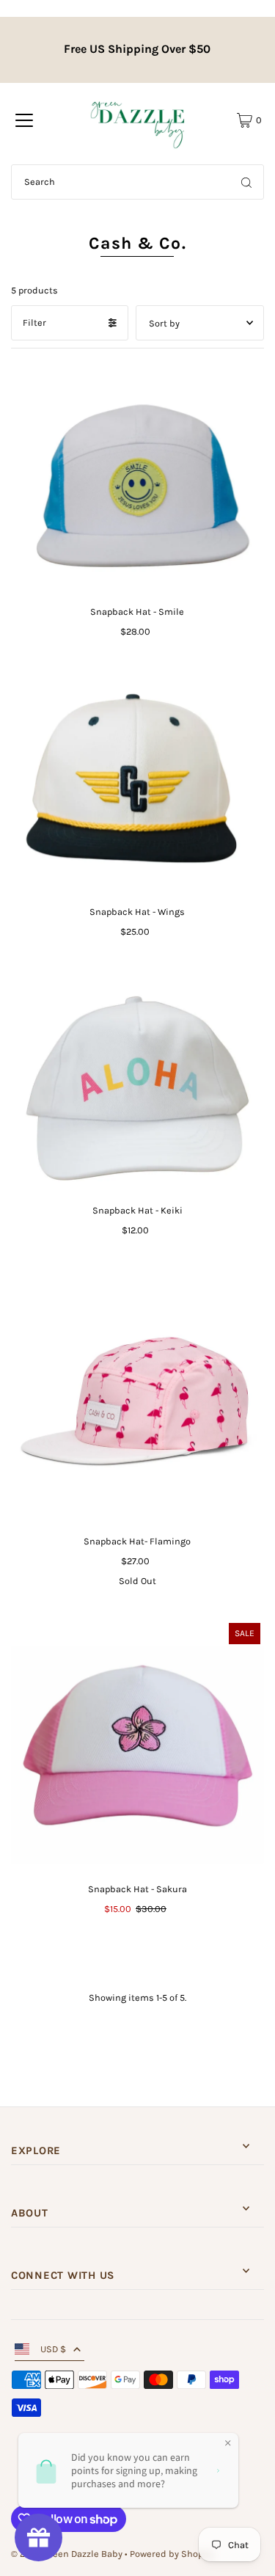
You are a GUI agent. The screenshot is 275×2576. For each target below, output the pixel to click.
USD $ (53, 2349)
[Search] (246, 182)
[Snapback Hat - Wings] (137, 784)
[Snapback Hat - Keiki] (137, 1083)
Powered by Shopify (172, 2554)
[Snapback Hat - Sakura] (137, 1746)
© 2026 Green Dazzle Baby (67, 2554)
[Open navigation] (24, 120)
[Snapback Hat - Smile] (137, 479)
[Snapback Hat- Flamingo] (137, 1398)
